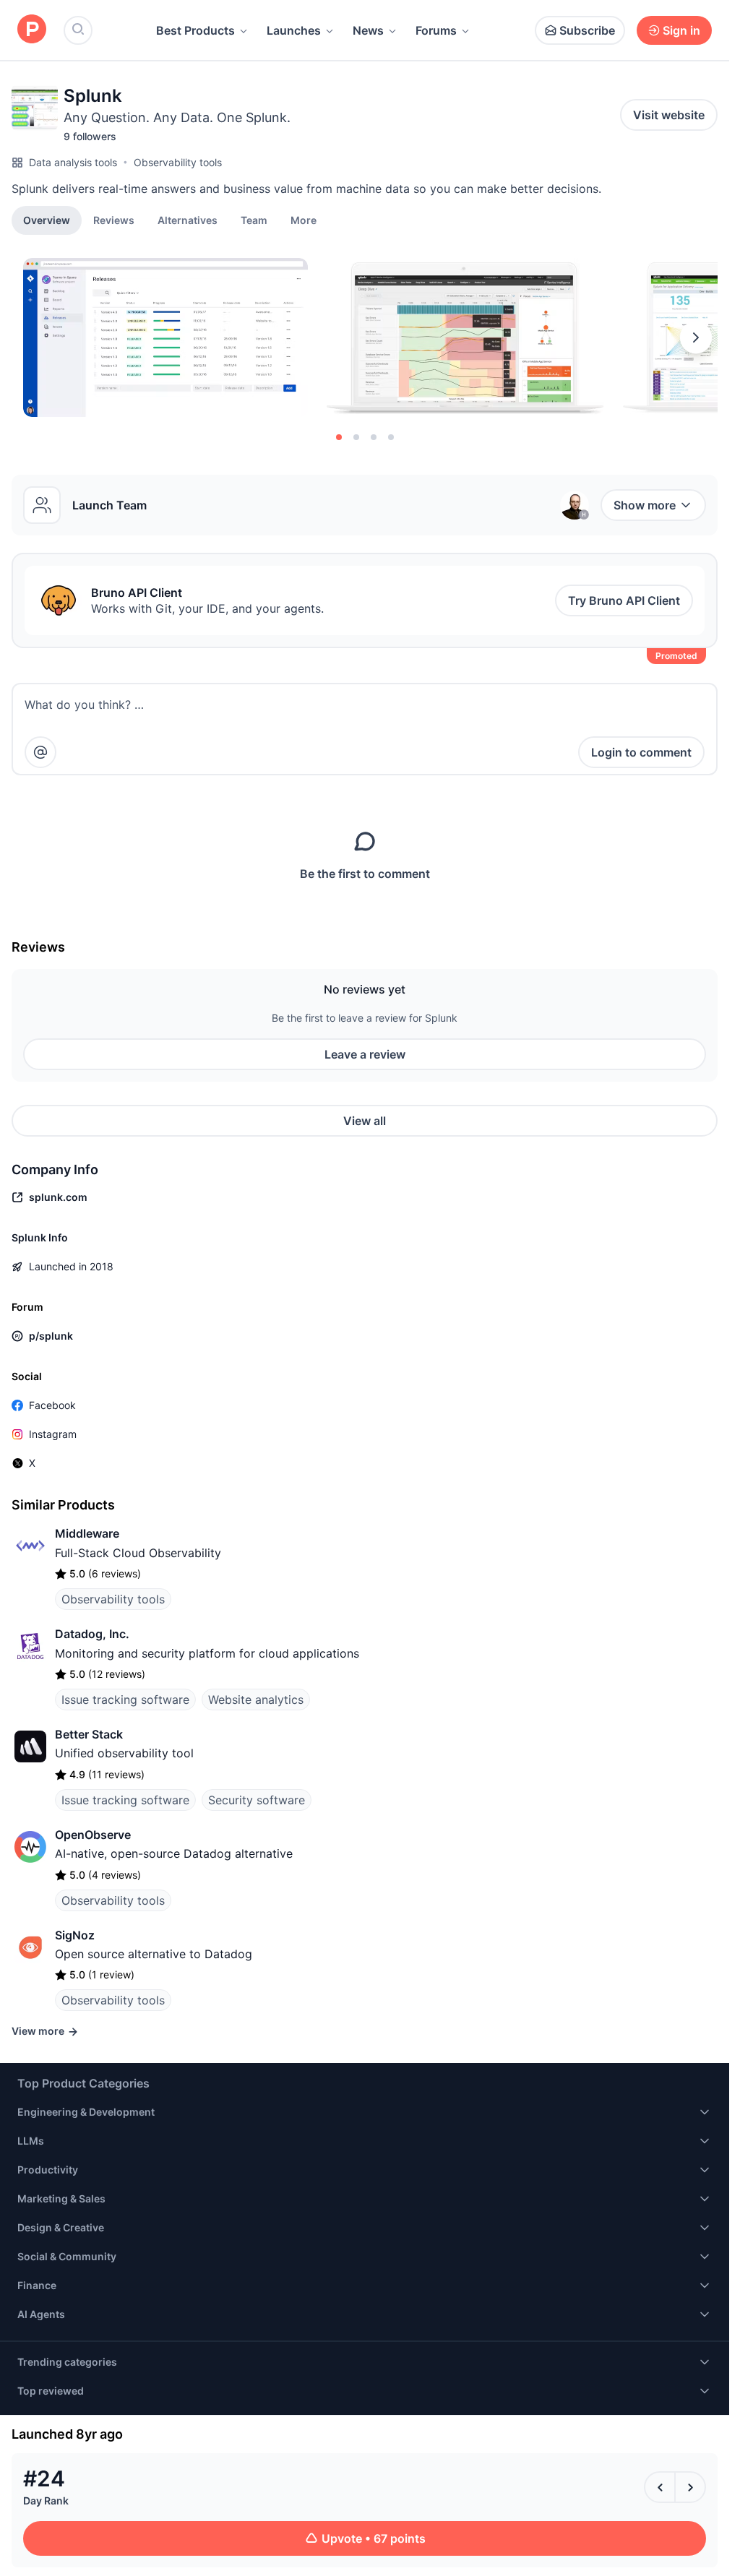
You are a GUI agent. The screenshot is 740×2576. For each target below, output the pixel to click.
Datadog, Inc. (92, 1634)
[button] (304, 220)
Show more (645, 505)
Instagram (53, 1434)
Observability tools (178, 162)
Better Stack (89, 1734)
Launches (294, 30)
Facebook (52, 1405)
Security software (257, 1800)
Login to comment (641, 752)
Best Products (195, 30)
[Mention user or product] (40, 752)
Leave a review (365, 1054)
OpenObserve (93, 1835)
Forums (436, 30)
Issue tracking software (125, 1700)
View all (365, 1121)
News (368, 30)
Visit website (669, 115)
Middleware (87, 1533)
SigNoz (75, 1935)
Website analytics (256, 1700)
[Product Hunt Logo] (32, 30)
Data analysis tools (73, 162)
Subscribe (587, 30)
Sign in (681, 30)
